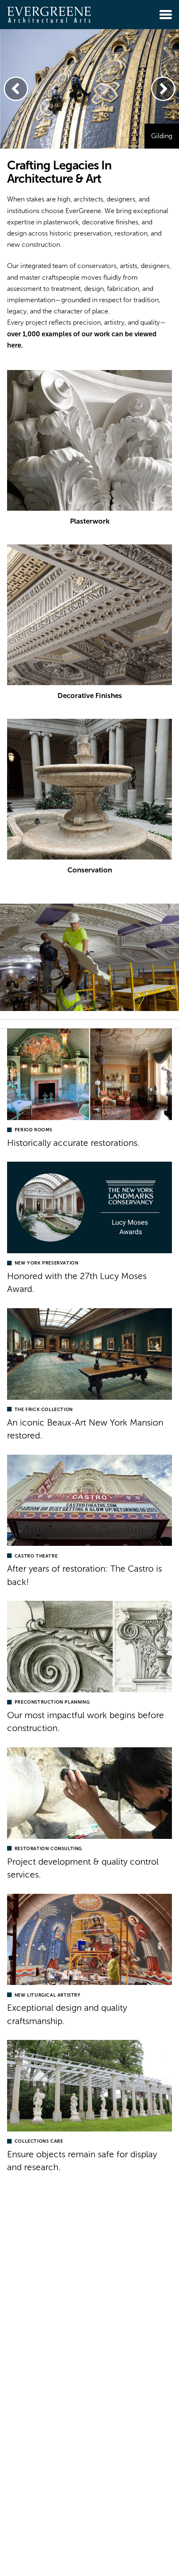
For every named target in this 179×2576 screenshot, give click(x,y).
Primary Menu (166, 15)
